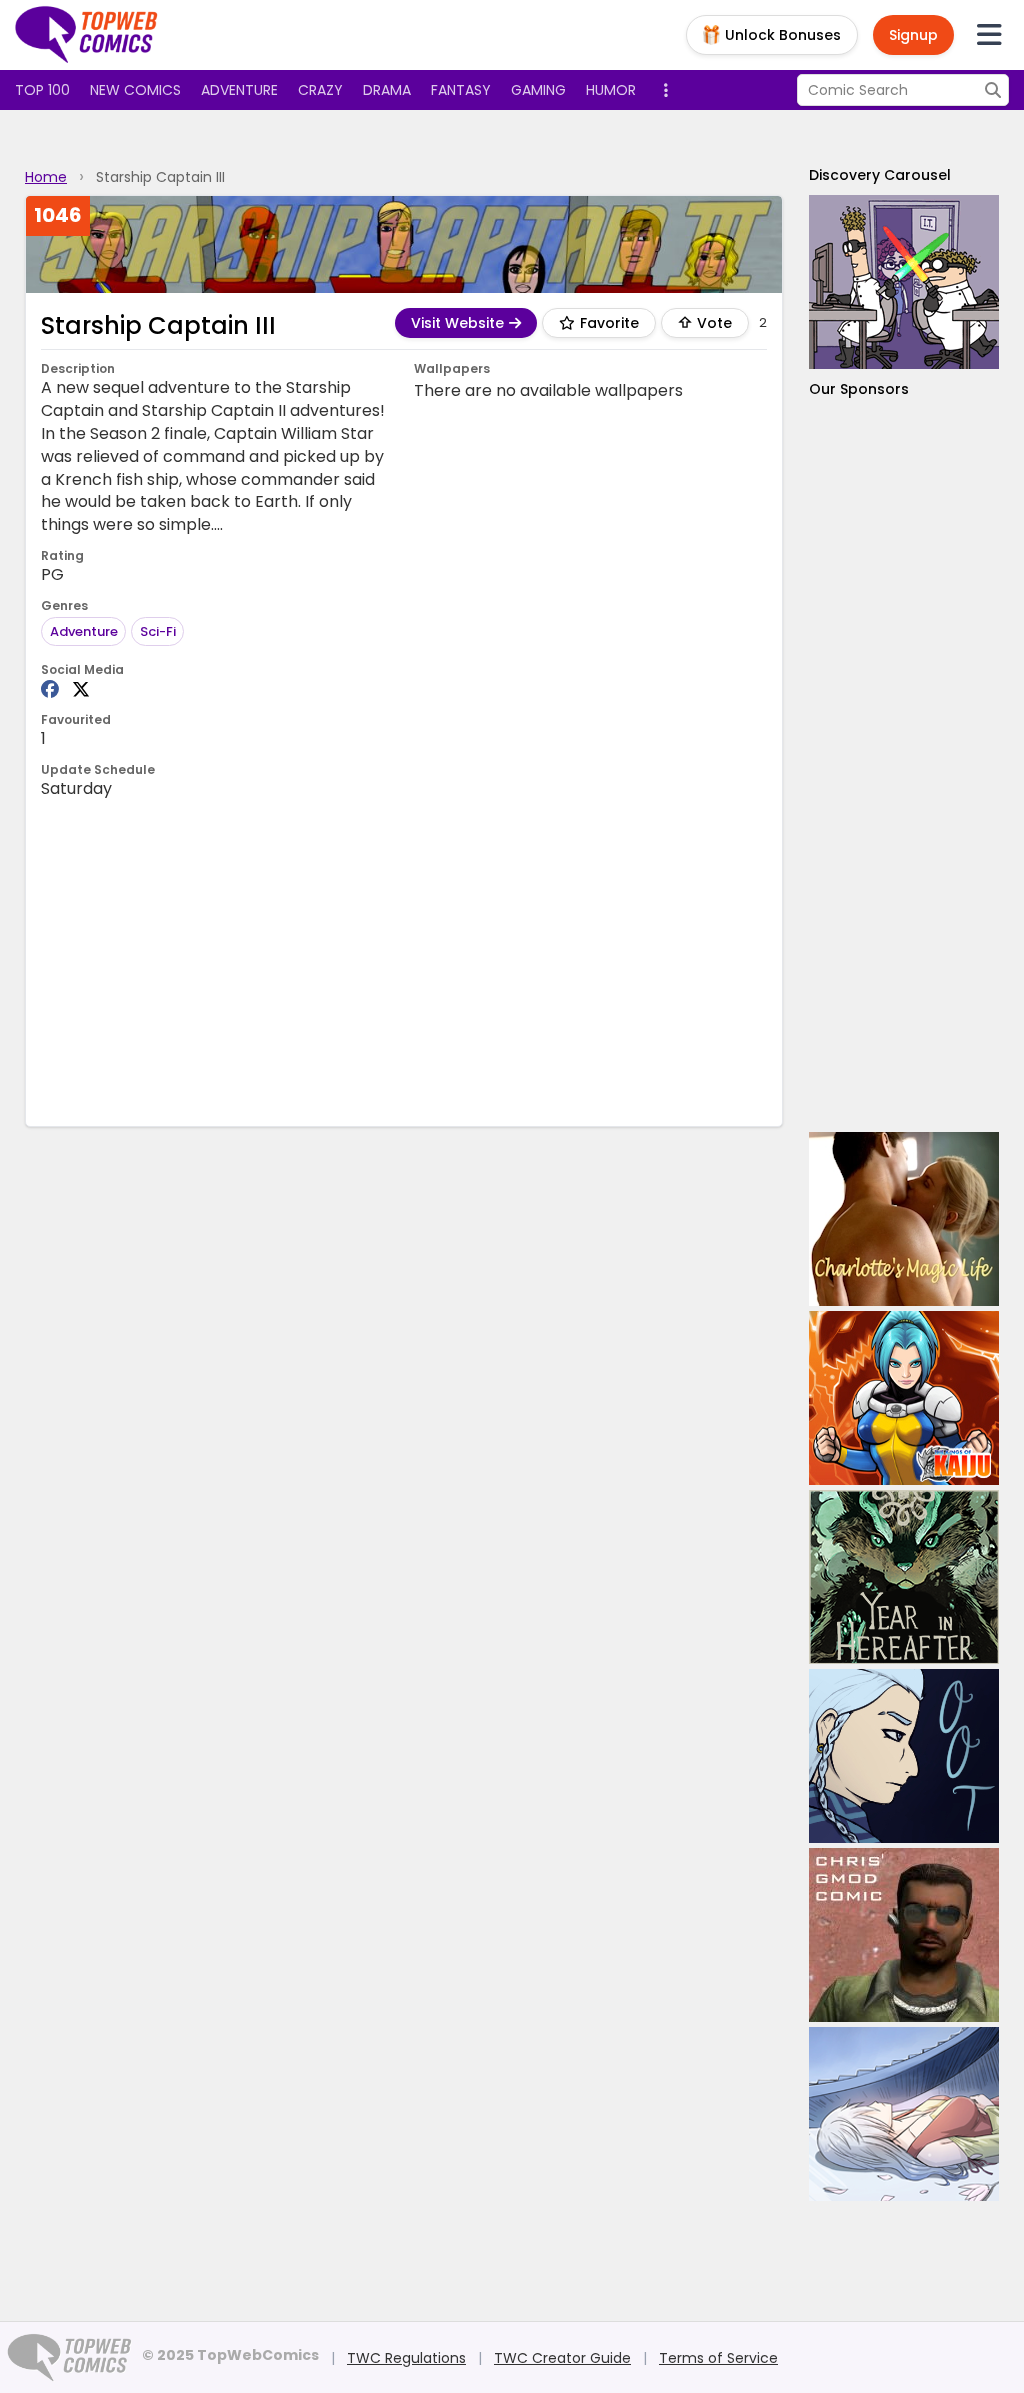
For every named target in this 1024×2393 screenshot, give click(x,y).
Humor (611, 90)
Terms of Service (718, 2358)
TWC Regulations (406, 2358)
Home (46, 177)
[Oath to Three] (904, 1756)
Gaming (538, 90)
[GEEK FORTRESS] (904, 282)
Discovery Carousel (880, 175)
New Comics (135, 90)
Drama (387, 90)
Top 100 (42, 90)
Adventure (239, 90)
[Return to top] (87, 35)
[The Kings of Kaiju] (904, 1398)
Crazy (320, 90)
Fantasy (461, 90)
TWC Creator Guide (562, 2358)
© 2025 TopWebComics (230, 2355)
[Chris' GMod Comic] (904, 1935)
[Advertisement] (405, 961)
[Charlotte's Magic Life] (904, 1219)
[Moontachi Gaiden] (904, 2114)
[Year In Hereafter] (904, 1577)
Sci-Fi (158, 631)
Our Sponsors (859, 389)
